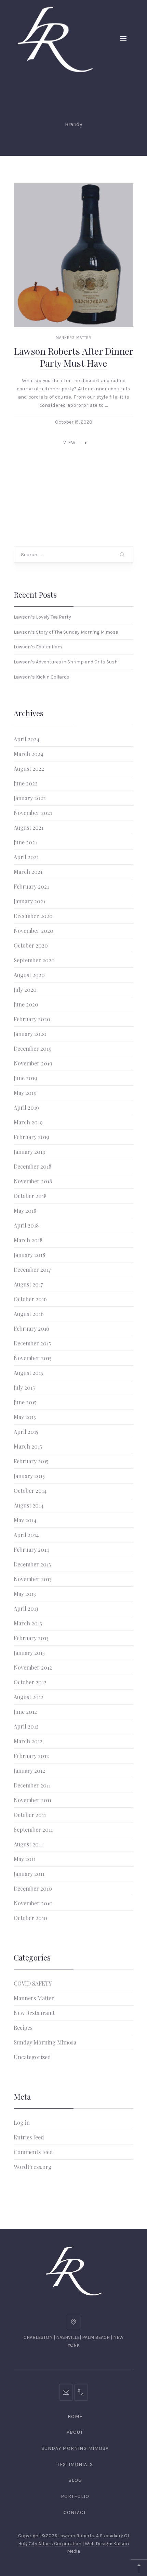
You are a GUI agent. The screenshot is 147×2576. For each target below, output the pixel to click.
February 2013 (31, 1638)
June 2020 (26, 1004)
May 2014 (25, 1520)
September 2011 (33, 1829)
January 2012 (29, 1771)
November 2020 (34, 931)
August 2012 (29, 1697)
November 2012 (33, 1667)
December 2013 (32, 1564)
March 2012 (28, 1741)
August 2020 (29, 975)
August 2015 (28, 1373)
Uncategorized (32, 2057)
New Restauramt (34, 2013)
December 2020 (33, 916)
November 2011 (32, 1800)
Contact (75, 2512)
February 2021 (31, 886)
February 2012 (31, 1756)
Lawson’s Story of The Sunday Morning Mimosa (66, 632)
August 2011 (28, 1844)
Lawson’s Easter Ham (38, 647)
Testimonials (75, 2464)
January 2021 (29, 901)
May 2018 (25, 1211)
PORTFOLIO (75, 2496)
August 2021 (29, 827)
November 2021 (33, 813)
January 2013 (29, 1653)
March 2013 (28, 1623)
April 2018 (26, 1225)
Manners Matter (73, 338)
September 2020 (34, 960)
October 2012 (30, 1682)
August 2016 (29, 1314)
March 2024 (29, 754)
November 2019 (33, 1063)
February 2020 (32, 1019)
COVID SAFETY (33, 1983)
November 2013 (33, 1579)
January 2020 (30, 1034)
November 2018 (33, 1181)
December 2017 (32, 1269)
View (70, 443)
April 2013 (26, 1608)
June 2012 (25, 1712)
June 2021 (25, 842)
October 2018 (30, 1196)
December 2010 (33, 1888)
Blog (75, 2480)
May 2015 (25, 1417)
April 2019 (26, 1107)
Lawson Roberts (76, 2536)
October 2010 (30, 1918)
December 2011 (32, 1785)
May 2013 (25, 1594)
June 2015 (25, 1402)
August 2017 (28, 1284)
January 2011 (29, 1874)
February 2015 (31, 1461)
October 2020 (31, 945)
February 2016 (31, 1328)
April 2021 (26, 857)
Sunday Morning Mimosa (45, 2042)
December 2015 (32, 1343)
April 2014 (26, 1535)
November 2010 (33, 1903)
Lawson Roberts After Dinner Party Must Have (74, 357)
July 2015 (24, 1387)
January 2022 (30, 798)
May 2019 (25, 1093)
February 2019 (31, 1137)
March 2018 (28, 1240)
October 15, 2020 (74, 422)
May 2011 (25, 1859)
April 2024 (27, 739)
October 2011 (30, 1815)
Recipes (23, 2028)
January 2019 (30, 1152)
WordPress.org (33, 2167)
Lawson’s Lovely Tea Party (42, 617)
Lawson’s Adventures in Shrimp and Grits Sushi (66, 662)
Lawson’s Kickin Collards (42, 677)
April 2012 (26, 1726)
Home (75, 2416)
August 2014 (29, 1505)
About (75, 2432)
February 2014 (31, 1549)
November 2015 (33, 1358)
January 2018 (29, 1255)
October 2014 (30, 1491)
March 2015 (28, 1446)
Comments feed (33, 2152)
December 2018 (32, 1166)
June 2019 (25, 1078)
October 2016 (30, 1299)
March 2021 (28, 872)
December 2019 (33, 1048)
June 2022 (26, 783)
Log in (22, 2122)
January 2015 (29, 1476)
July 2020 (25, 990)
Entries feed (29, 2137)
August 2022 (29, 768)
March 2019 (28, 1122)
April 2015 (26, 1432)
